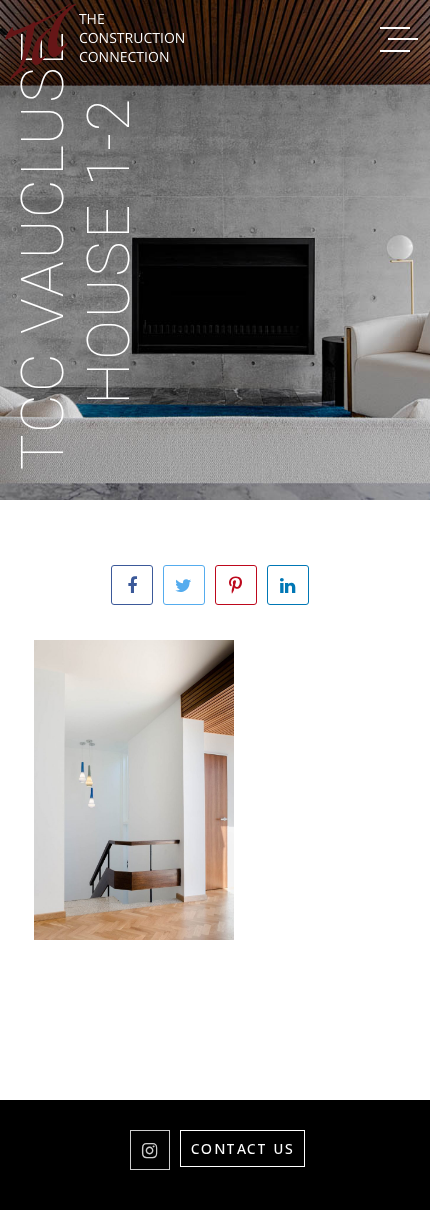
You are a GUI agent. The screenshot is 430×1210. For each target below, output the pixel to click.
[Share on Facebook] (132, 585)
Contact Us (242, 1148)
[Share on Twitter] (184, 585)
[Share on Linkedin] (288, 585)
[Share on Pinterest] (236, 585)
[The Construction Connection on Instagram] (150, 1150)
